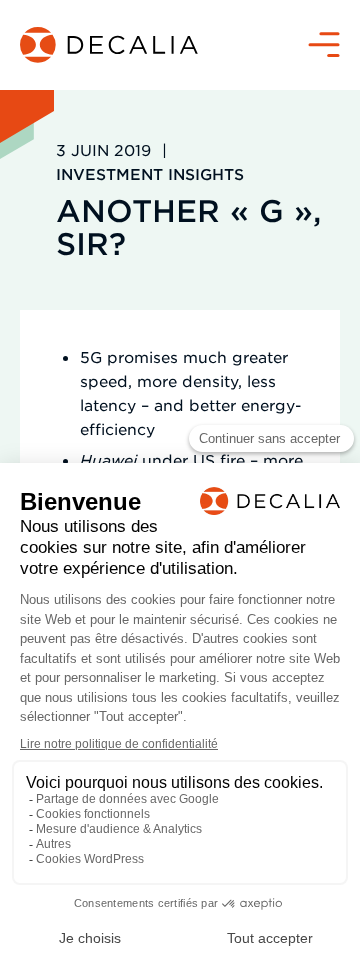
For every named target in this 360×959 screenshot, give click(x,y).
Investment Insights (150, 173)
